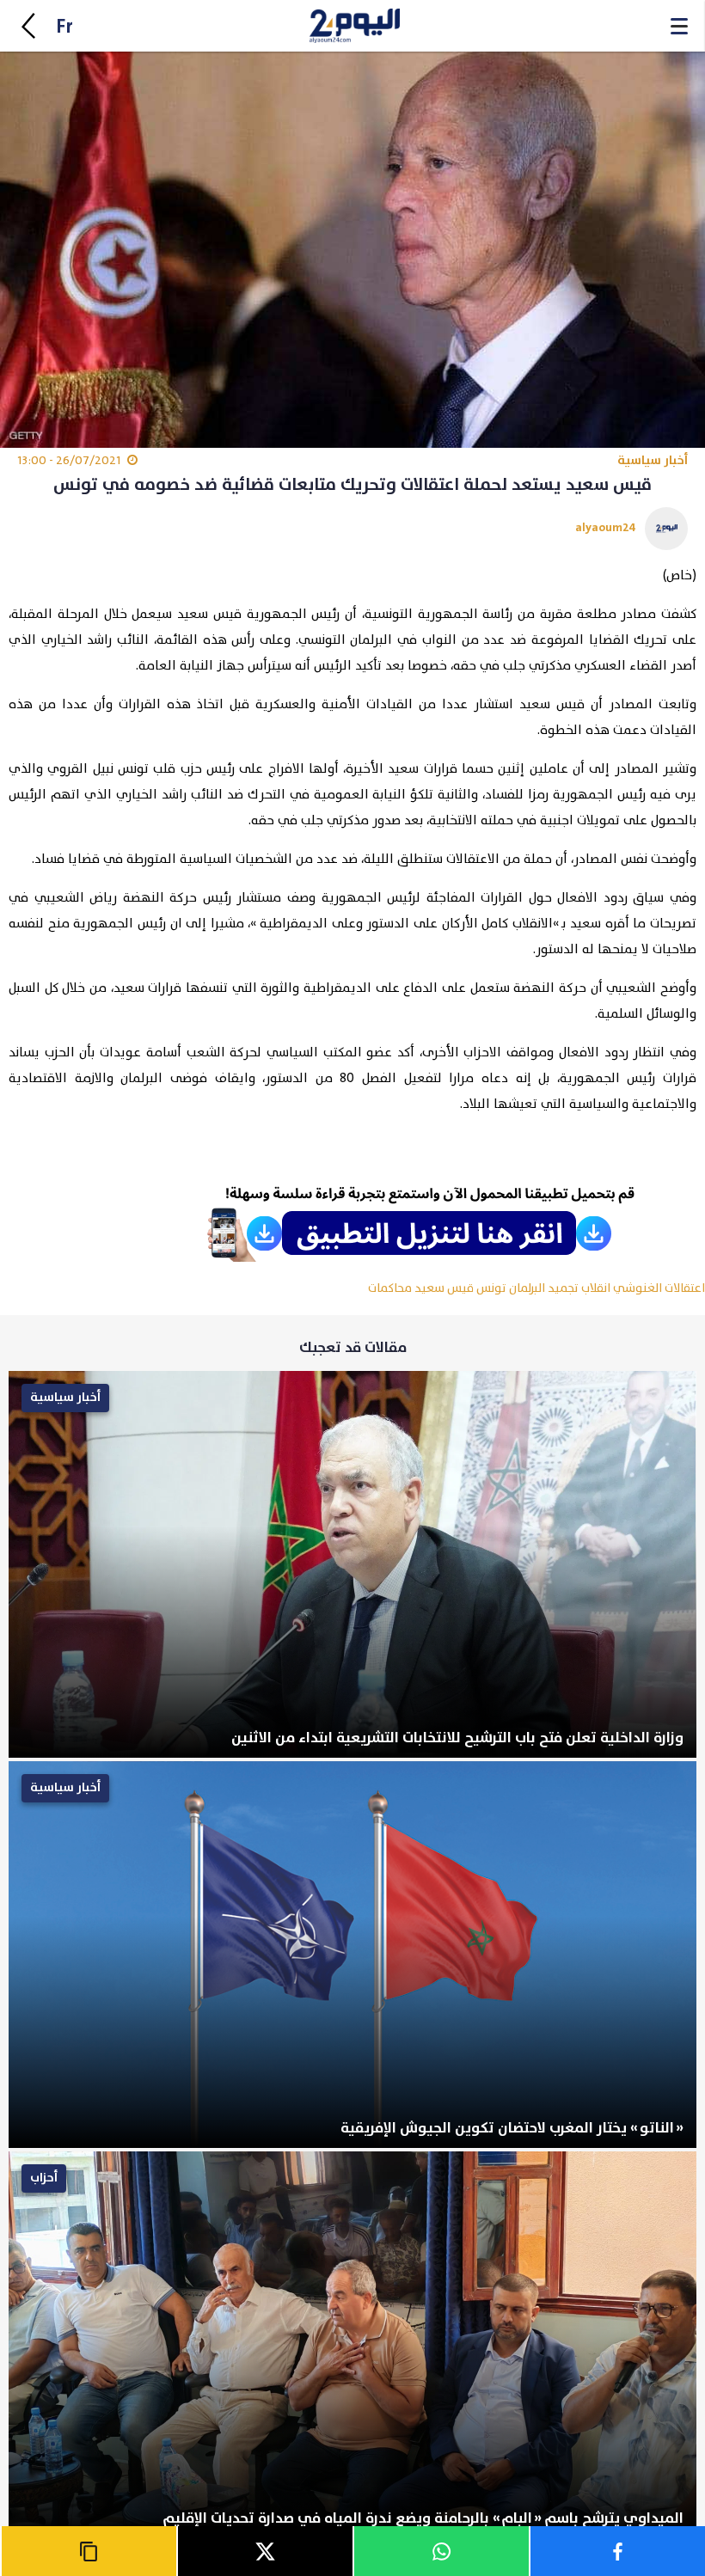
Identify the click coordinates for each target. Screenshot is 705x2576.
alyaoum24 (606, 527)
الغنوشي (638, 1288)
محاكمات (390, 1288)
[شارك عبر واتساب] (441, 2551)
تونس (491, 1288)
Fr (64, 27)
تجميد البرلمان (544, 1288)
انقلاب (596, 1288)
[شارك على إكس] (264, 2551)
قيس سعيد (444, 1288)
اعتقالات (685, 1288)
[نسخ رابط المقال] (88, 2551)
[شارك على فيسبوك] (617, 2551)
